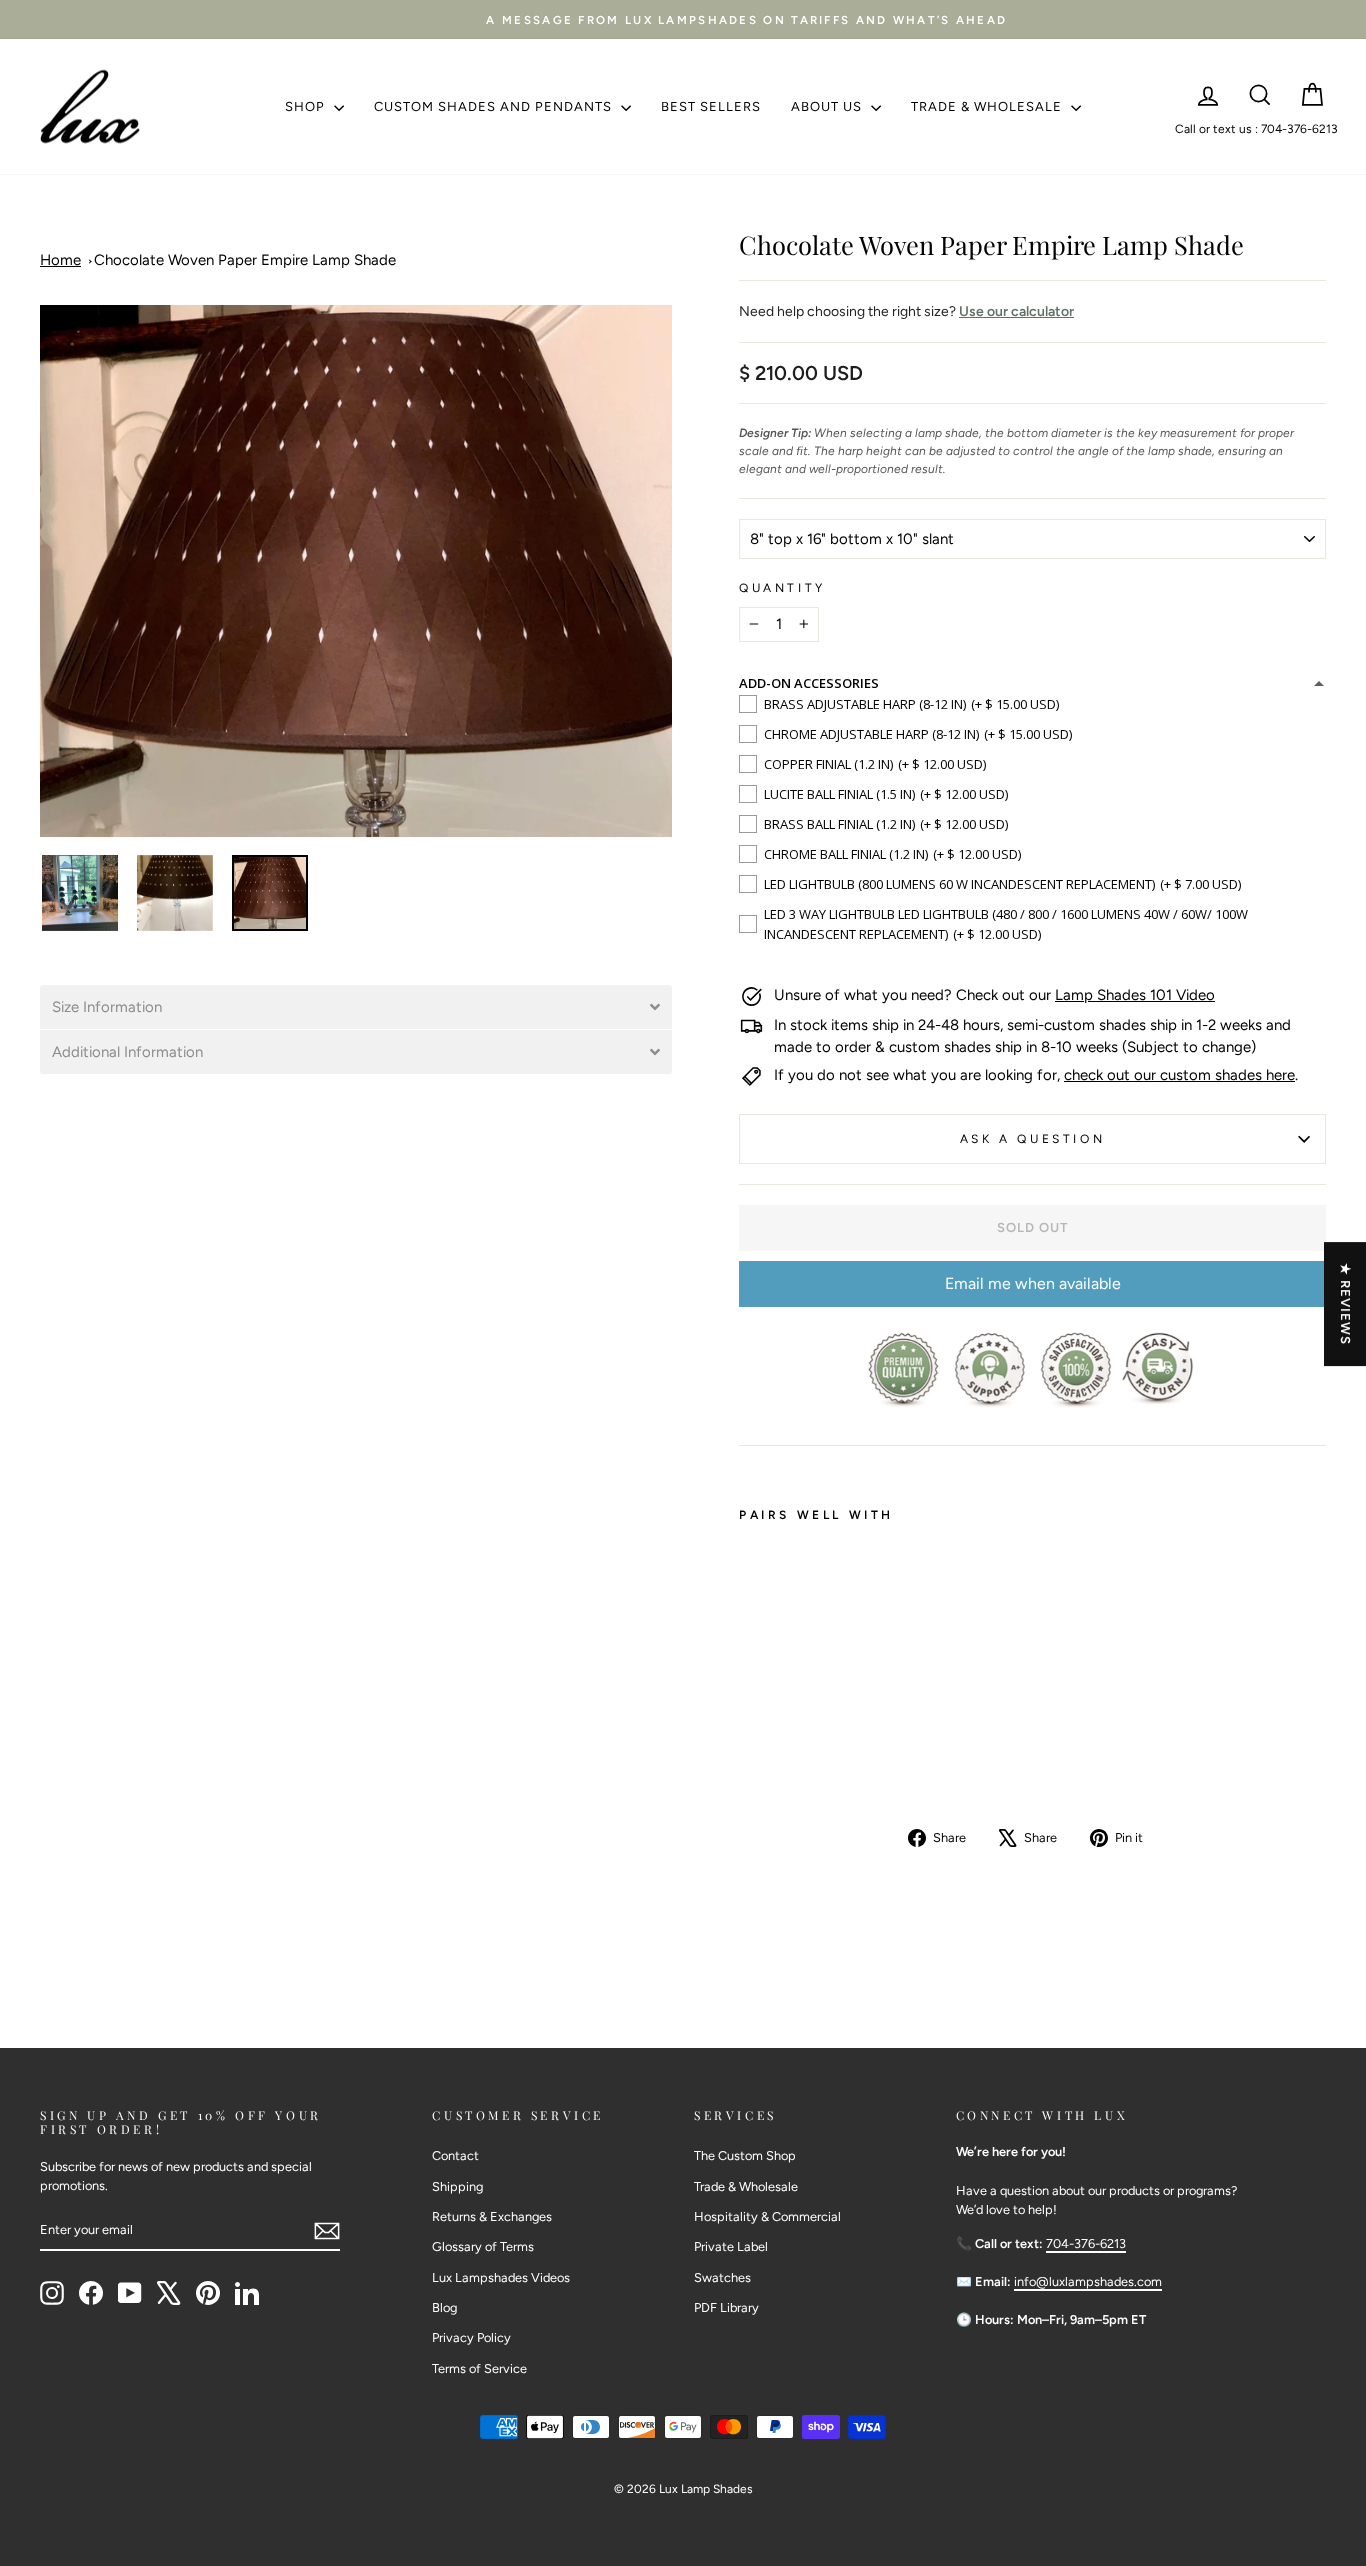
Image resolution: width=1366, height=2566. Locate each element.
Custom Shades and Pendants (495, 106)
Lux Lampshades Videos (501, 2277)
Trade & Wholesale (988, 106)
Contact (455, 2155)
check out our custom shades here (1179, 1075)
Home (60, 260)
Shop (307, 106)
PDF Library (726, 2307)
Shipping (457, 2186)
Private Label (731, 2246)
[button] (356, 1007)
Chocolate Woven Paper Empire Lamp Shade (245, 260)
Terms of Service (479, 2368)
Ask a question (1032, 1139)
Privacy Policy (471, 2337)
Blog (444, 2307)
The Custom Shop (745, 2155)
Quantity (782, 588)
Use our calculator (1016, 311)
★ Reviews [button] (1345, 1304)
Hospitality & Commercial (767, 2216)
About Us (828, 106)
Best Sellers (711, 106)
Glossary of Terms (483, 2246)
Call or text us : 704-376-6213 (1256, 129)
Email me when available (1033, 1283)
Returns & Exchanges (492, 2216)
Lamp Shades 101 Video (1135, 995)
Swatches (722, 2277)
